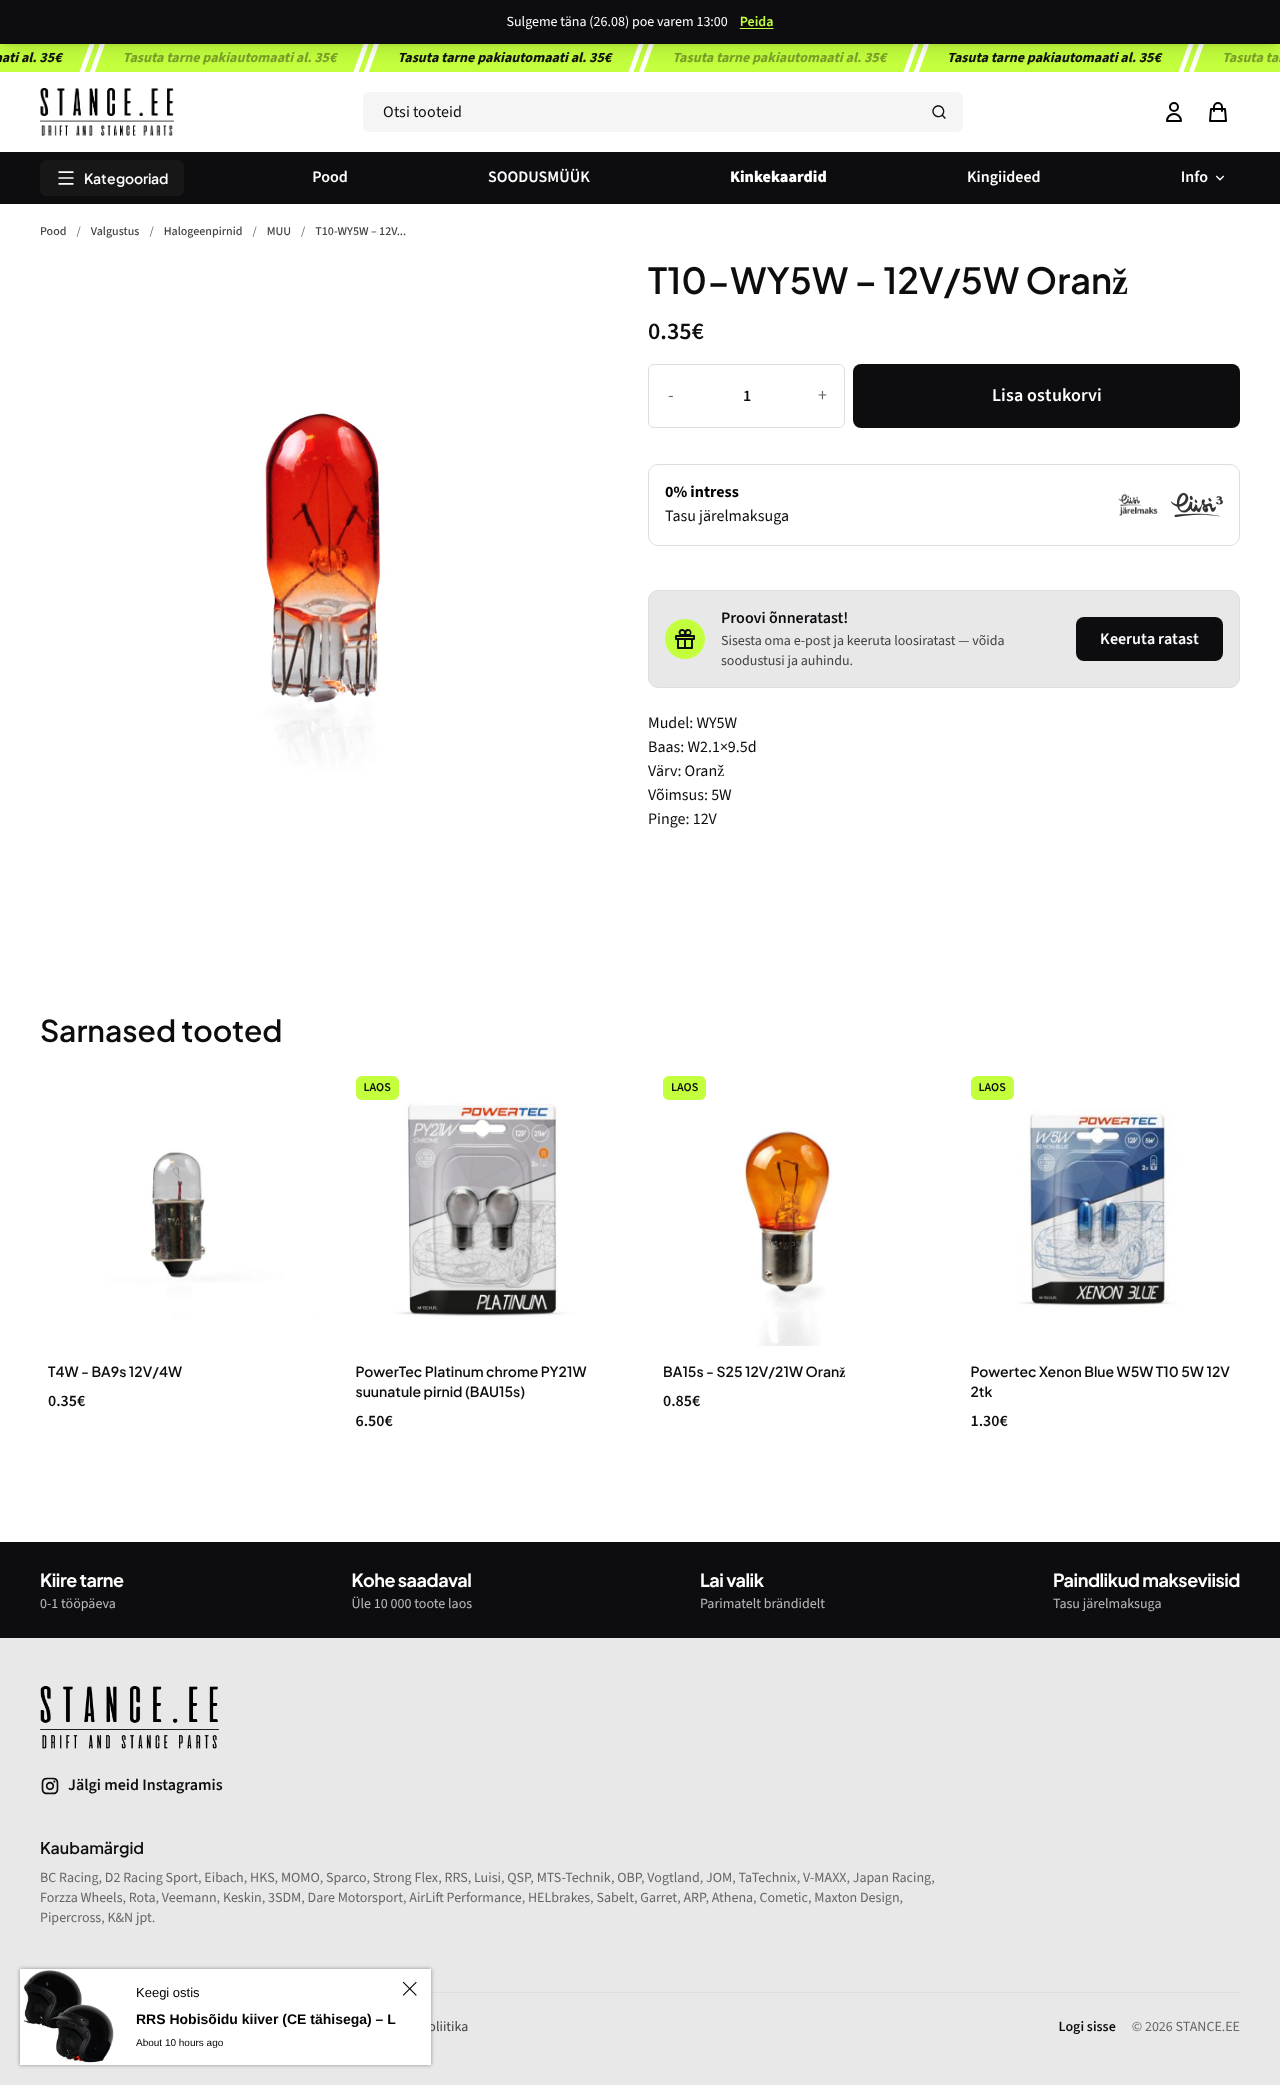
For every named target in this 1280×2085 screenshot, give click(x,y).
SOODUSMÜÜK (539, 178)
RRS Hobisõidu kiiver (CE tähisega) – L (266, 2019)
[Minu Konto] (1174, 112)
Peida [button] (757, 22)
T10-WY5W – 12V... (360, 231)
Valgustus (115, 231)
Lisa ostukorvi (1047, 395)
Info (1194, 178)
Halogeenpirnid (203, 231)
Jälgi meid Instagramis (145, 1786)
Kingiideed (1004, 178)
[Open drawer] (1218, 112)
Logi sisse (1087, 2027)
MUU (279, 231)
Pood (330, 178)
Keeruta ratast (1149, 639)
